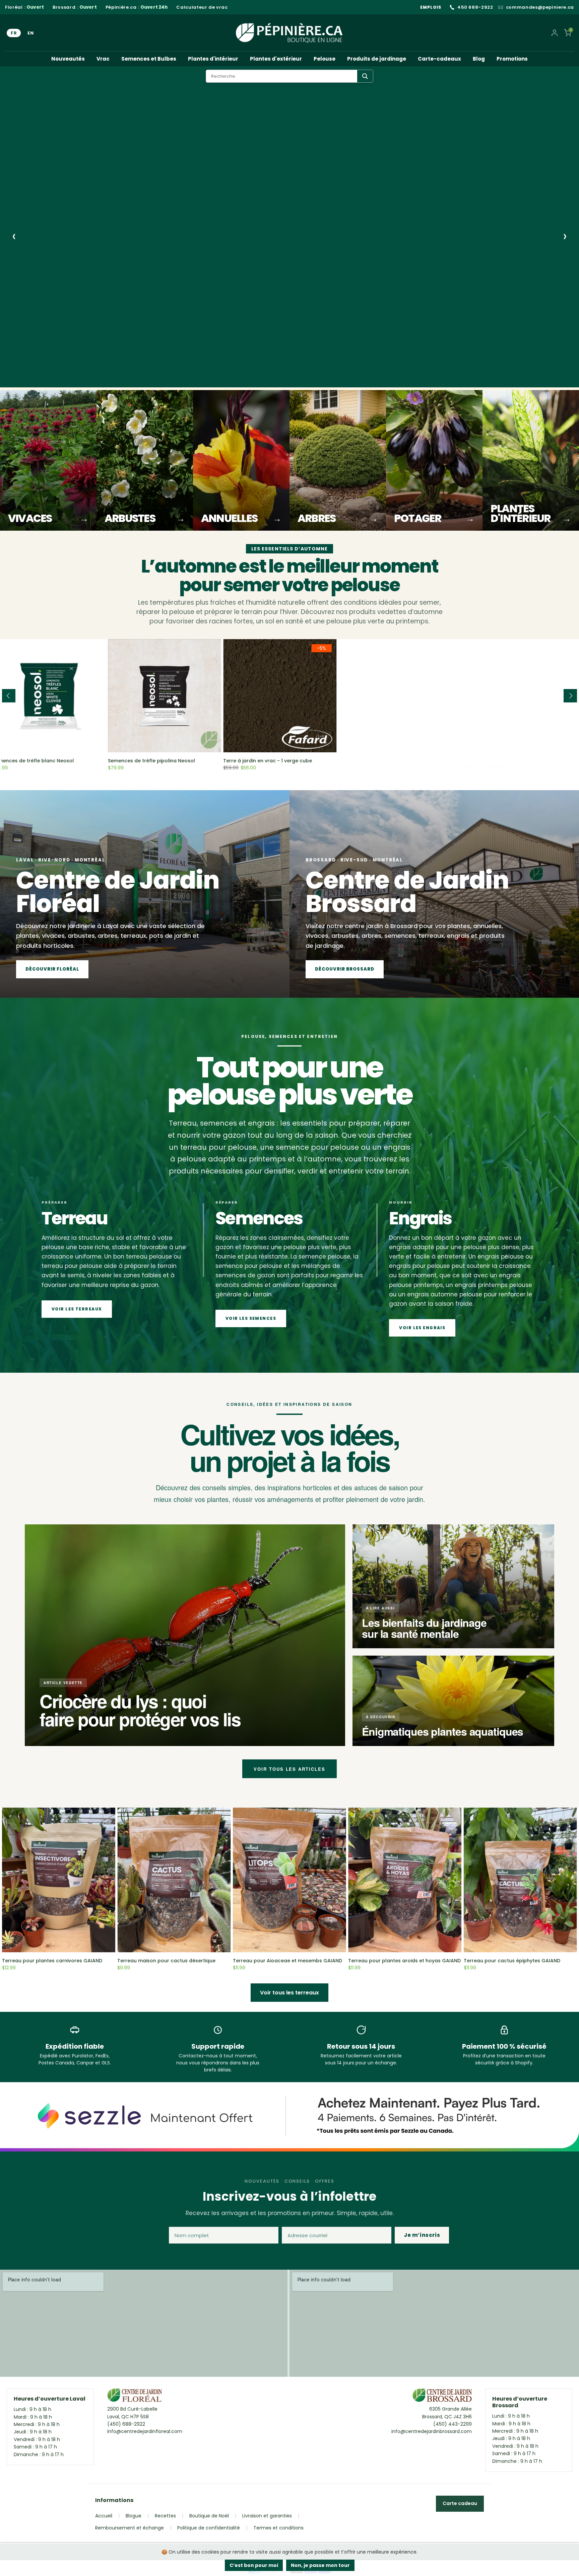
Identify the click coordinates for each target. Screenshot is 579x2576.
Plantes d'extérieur (276, 59)
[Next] (570, 696)
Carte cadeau (460, 2503)
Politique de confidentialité (209, 2528)
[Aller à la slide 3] (57, 380)
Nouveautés (68, 59)
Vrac (103, 59)
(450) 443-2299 (453, 2424)
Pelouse (325, 59)
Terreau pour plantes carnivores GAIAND (52, 1961)
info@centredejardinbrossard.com (432, 2431)
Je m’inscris (422, 2235)
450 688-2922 (475, 7)
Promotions (512, 59)
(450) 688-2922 (126, 2424)
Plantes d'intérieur (213, 59)
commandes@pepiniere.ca (540, 7)
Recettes (165, 2516)
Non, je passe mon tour (320, 2565)
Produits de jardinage (377, 59)
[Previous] (9, 696)
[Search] (365, 76)
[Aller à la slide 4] (72, 380)
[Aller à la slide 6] (98, 380)
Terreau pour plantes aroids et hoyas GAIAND (404, 1961)
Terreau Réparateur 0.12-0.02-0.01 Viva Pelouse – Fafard (396, 764)
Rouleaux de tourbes (143, 761)
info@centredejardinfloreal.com (145, 2431)
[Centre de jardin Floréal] (135, 2397)
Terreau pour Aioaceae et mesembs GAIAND (287, 1961)
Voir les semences (58, 348)
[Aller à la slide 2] (41, 380)
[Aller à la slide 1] (28, 380)
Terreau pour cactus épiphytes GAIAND (512, 1961)
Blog (479, 59)
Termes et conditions (278, 2528)
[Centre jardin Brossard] (442, 2397)
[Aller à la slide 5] (85, 380)
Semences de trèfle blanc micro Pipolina (282, 761)
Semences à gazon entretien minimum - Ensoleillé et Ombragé (512, 764)
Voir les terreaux (77, 1309)
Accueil (104, 2516)
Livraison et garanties (267, 2516)
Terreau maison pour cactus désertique (166, 1961)
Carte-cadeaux (439, 59)
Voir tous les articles (289, 1769)
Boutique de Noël (209, 2516)
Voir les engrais (422, 1328)
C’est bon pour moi (254, 2565)
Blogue (134, 2516)
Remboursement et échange (130, 2528)
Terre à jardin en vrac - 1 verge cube (46, 761)
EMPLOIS (431, 7)
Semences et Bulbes (149, 59)
